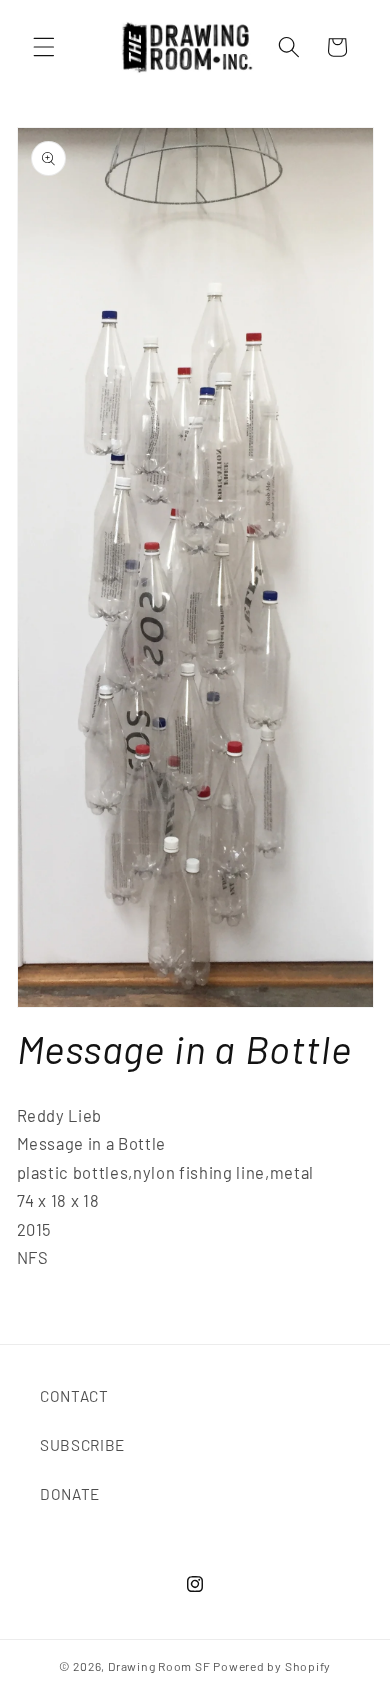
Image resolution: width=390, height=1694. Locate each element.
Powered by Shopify (272, 1666)
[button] (44, 47)
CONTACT (74, 1396)
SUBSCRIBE (82, 1445)
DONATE (70, 1494)
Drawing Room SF (159, 1666)
